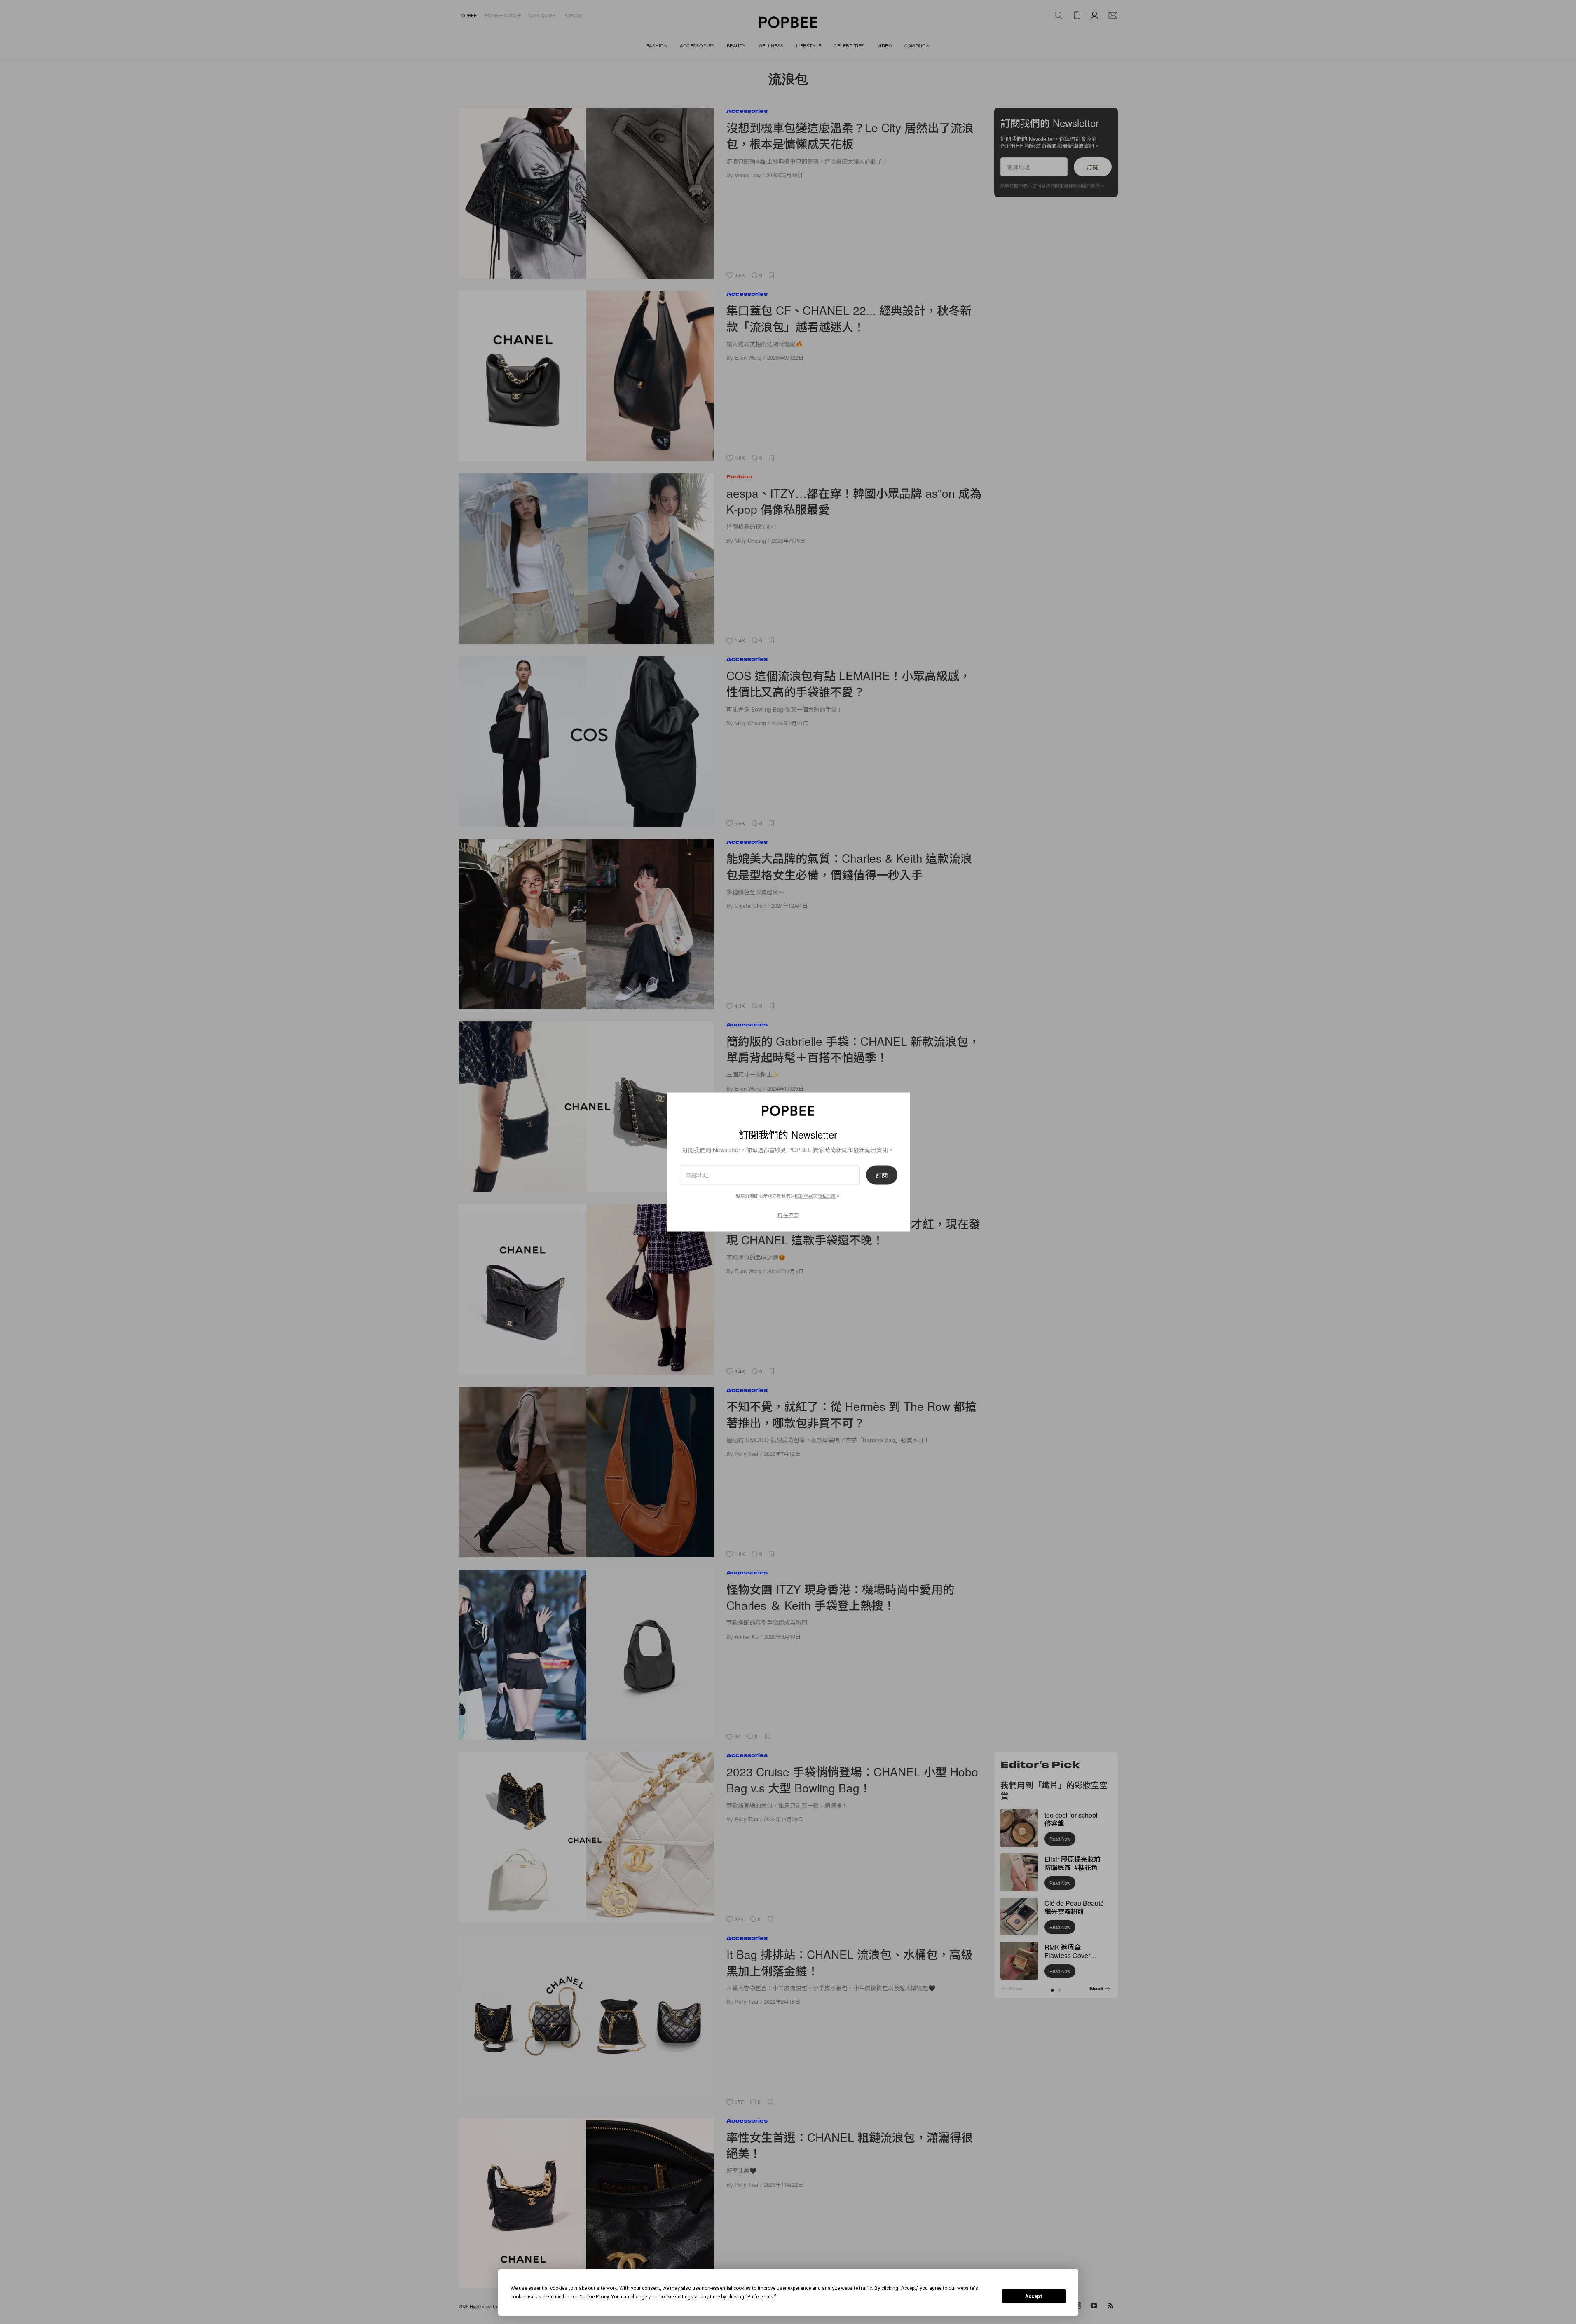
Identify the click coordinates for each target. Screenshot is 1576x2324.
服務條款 (804, 1196)
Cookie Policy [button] (594, 2297)
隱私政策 (827, 1196)
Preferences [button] (760, 2297)
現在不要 (788, 1215)
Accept (1034, 2296)
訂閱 (882, 1175)
